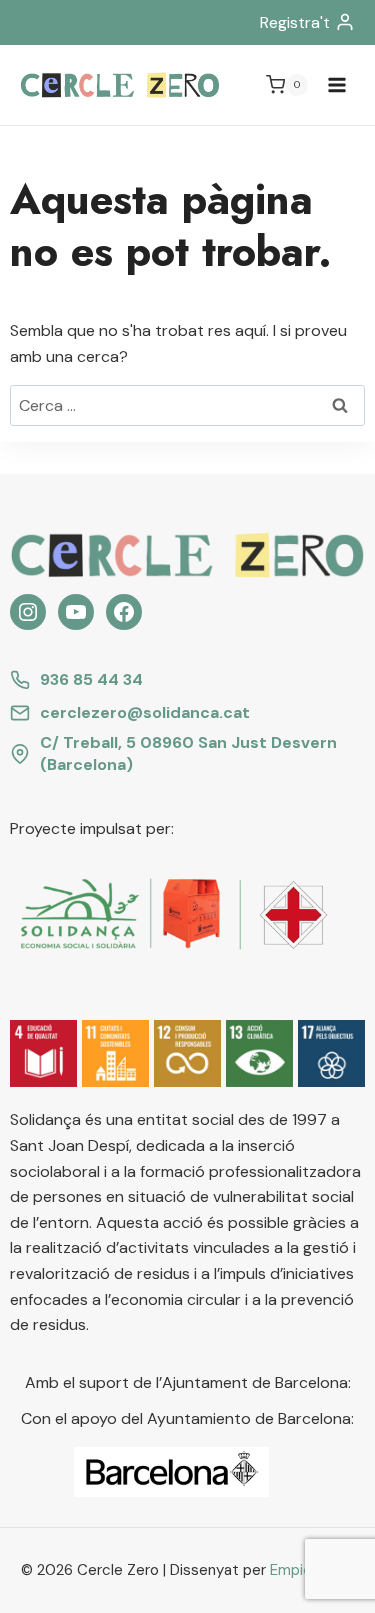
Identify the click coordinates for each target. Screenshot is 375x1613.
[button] (43, 1053)
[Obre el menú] (336, 84)
